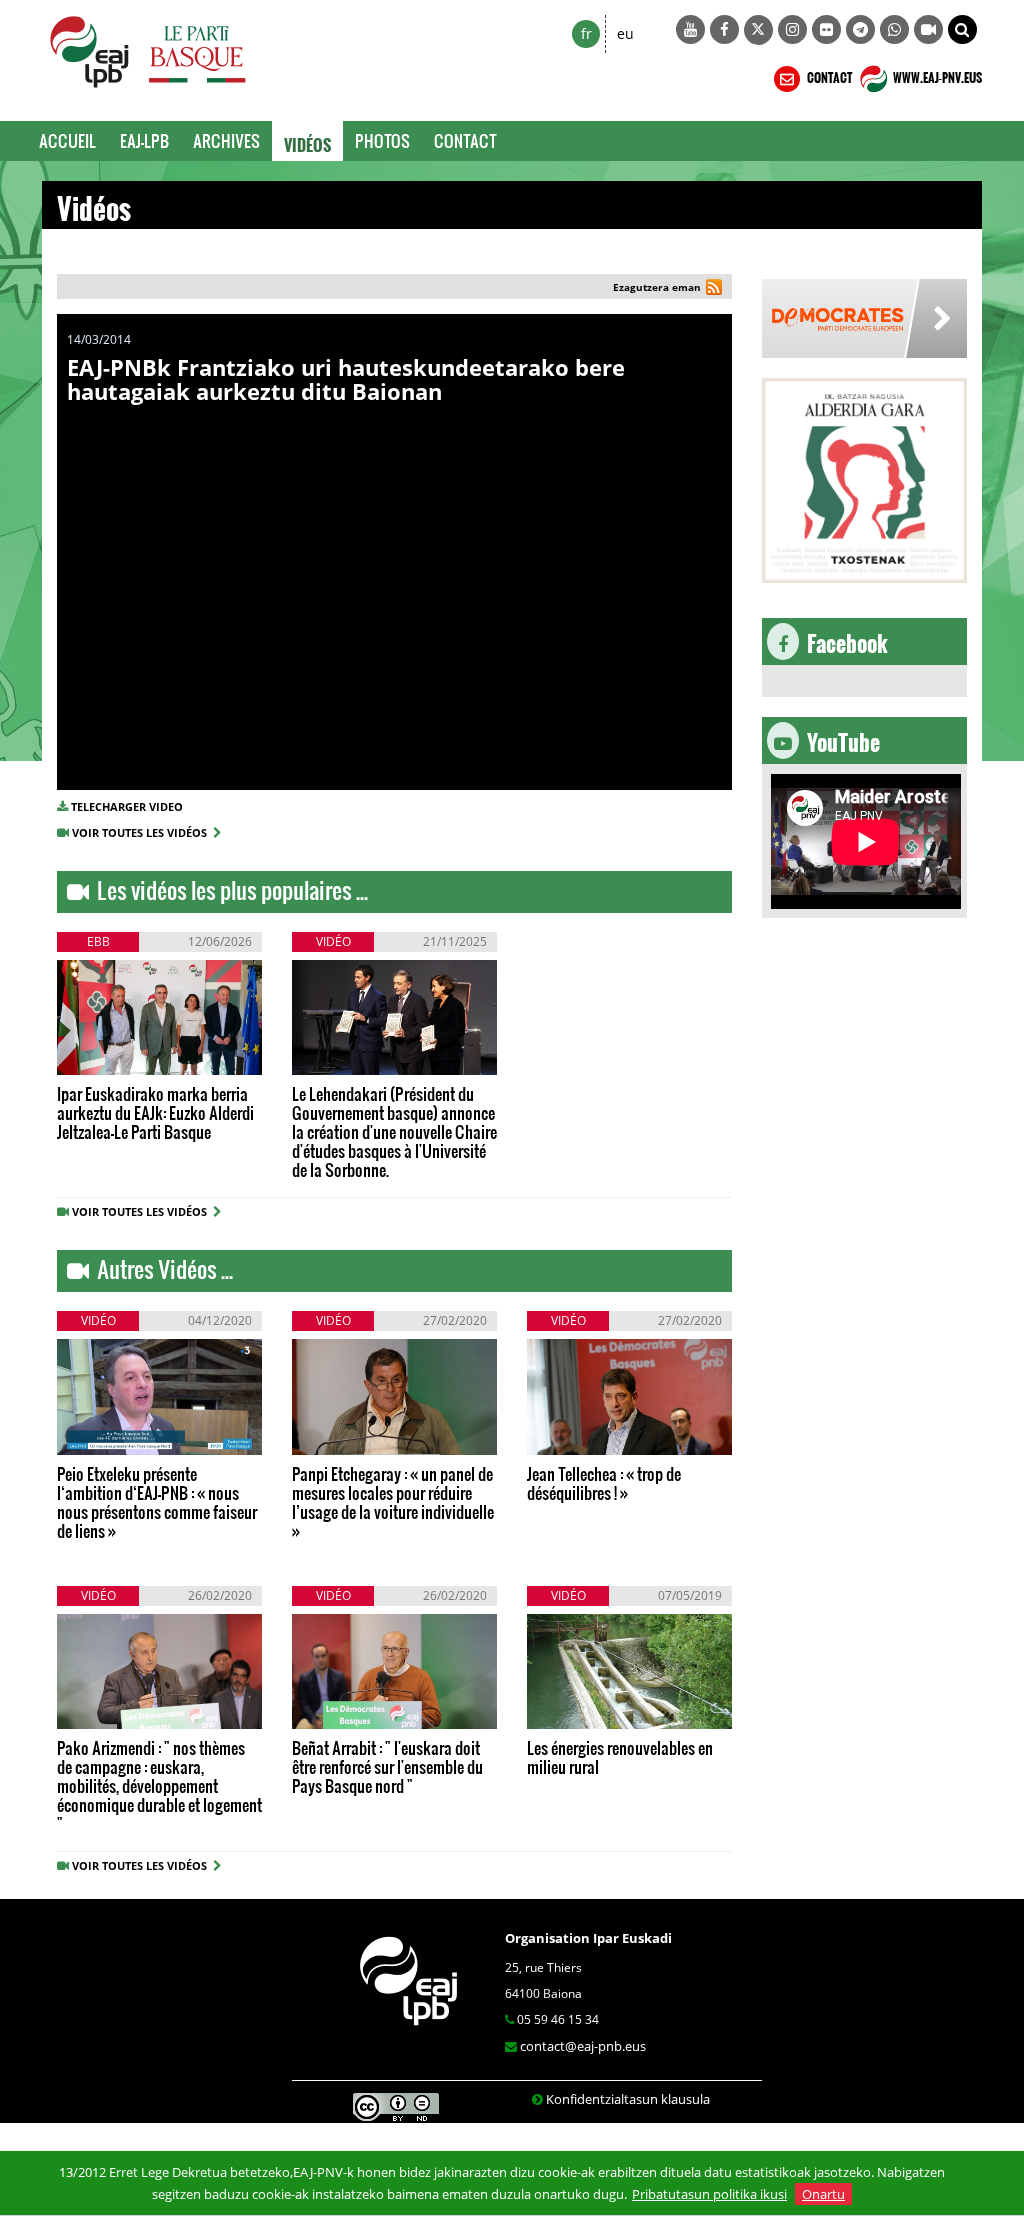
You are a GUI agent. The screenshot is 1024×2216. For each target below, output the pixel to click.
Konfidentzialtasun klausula (628, 2099)
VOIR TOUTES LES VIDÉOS (142, 832)
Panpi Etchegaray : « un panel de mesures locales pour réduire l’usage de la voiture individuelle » (393, 1502)
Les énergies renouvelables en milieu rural (620, 1757)
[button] (962, 29)
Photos (382, 140)
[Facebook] (724, 29)
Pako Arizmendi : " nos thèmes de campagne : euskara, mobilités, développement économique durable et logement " (159, 1785)
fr (586, 33)
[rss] (714, 289)
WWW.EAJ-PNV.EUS (936, 75)
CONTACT (828, 75)
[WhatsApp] (894, 29)
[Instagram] (792, 29)
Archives (226, 140)
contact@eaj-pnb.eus (583, 2046)
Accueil (67, 140)
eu (625, 33)
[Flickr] (826, 29)
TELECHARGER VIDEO (127, 806)
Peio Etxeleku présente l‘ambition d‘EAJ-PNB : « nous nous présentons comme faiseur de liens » (157, 1502)
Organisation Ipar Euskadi (588, 1938)
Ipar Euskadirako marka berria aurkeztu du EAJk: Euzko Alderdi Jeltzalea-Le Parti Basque (155, 1112)
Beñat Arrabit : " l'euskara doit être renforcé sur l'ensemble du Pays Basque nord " (387, 1766)
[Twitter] (758, 30)
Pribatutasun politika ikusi (709, 2194)
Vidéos (307, 141)
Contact (465, 140)
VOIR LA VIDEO (127, 1061)
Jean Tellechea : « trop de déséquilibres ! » (604, 1483)
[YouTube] (690, 29)
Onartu (823, 2194)
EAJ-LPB (144, 140)
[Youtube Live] (928, 29)
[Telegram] (860, 29)
